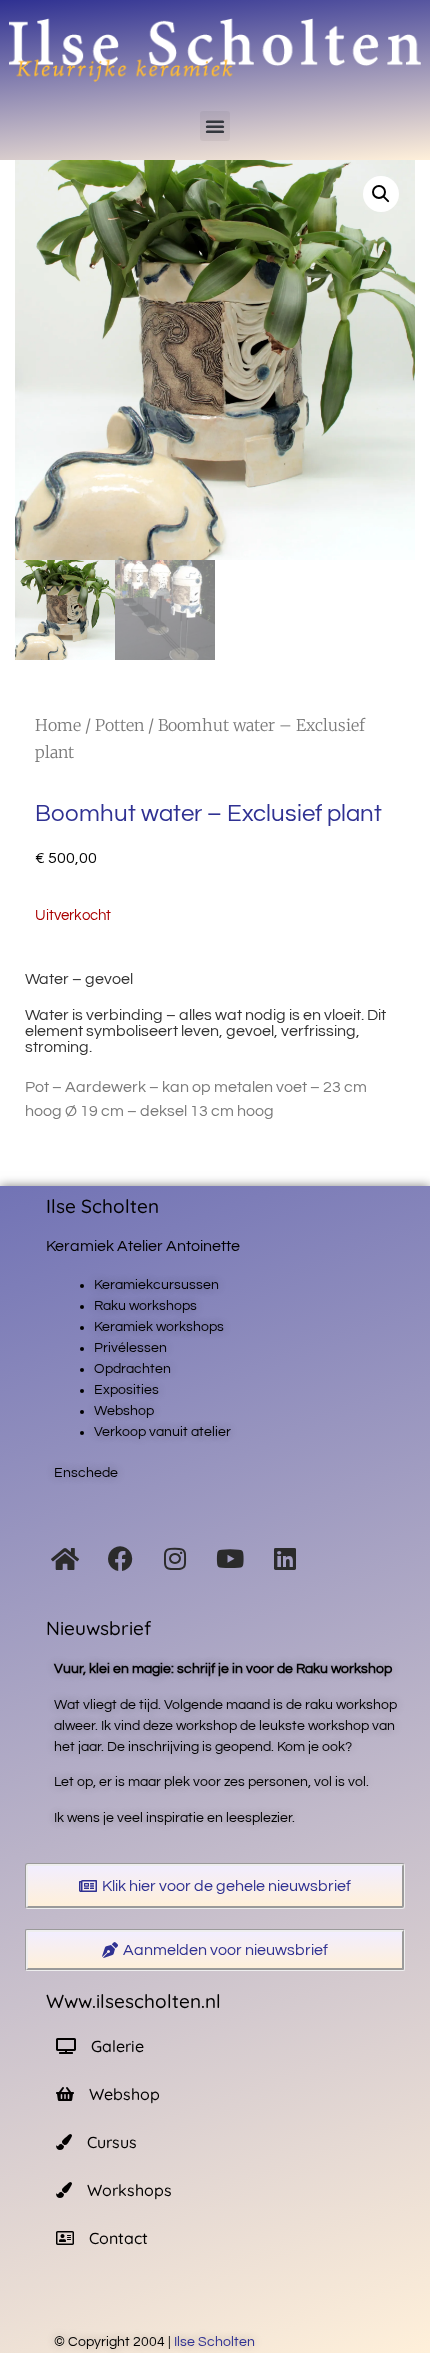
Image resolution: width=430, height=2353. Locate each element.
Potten (119, 725)
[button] (215, 126)
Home (58, 725)
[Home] (65, 1558)
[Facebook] (120, 1558)
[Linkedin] (285, 1558)
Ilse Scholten (216, 2342)
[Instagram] (175, 1558)
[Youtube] (230, 1558)
